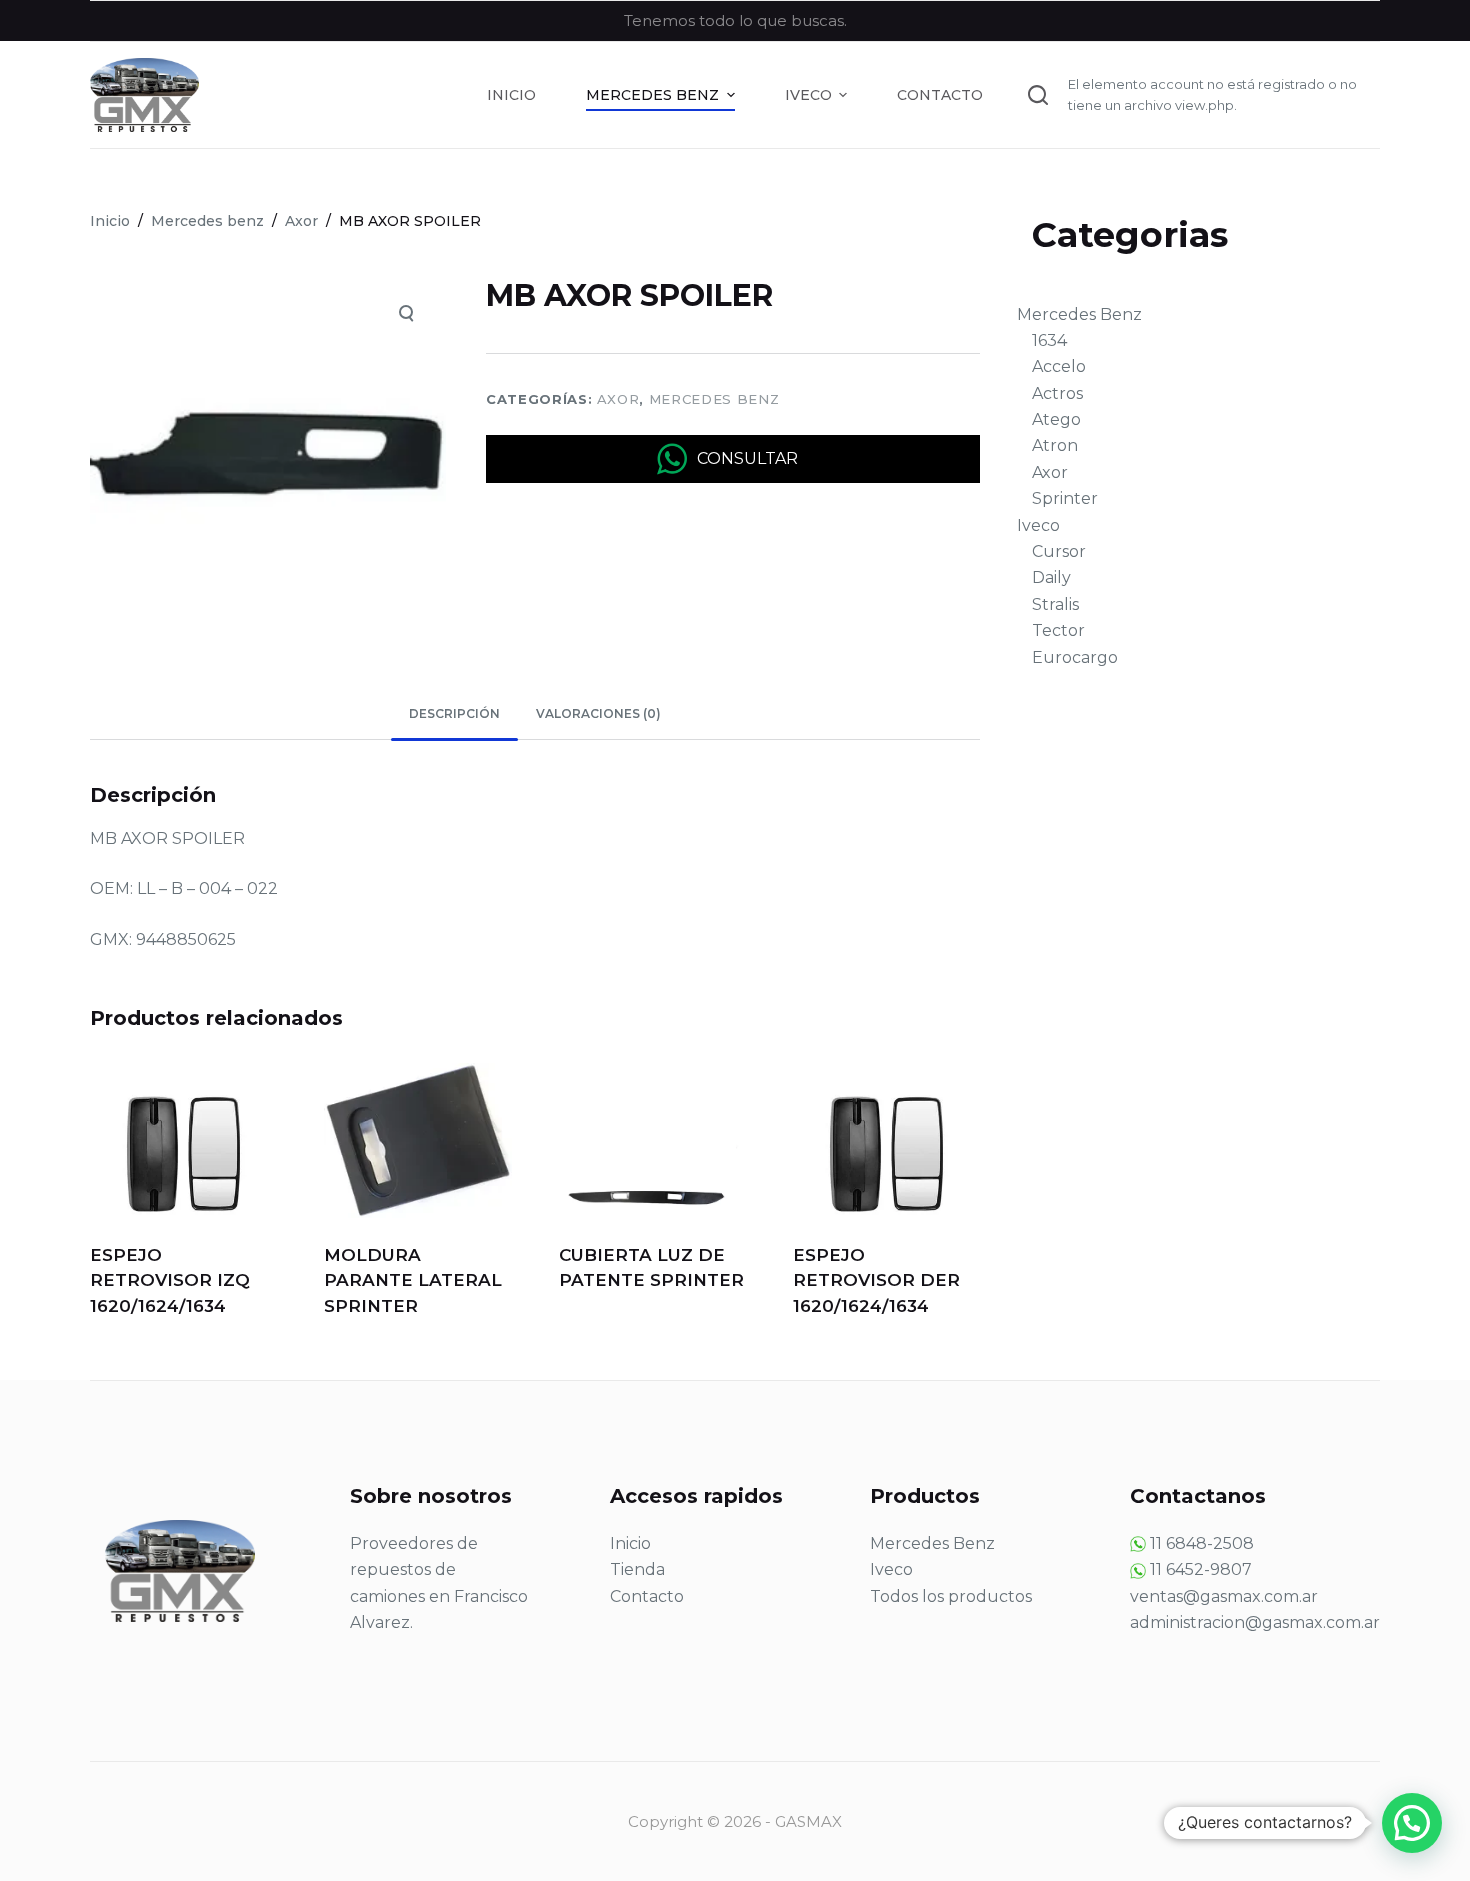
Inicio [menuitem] (511, 95)
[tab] (454, 714)
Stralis (1055, 604)
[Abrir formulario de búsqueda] (1038, 95)
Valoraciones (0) (598, 713)
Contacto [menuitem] (940, 95)
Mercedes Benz (1079, 314)
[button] (1412, 1823)
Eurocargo (1075, 657)
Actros (1057, 393)
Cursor (1059, 551)
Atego (1056, 419)
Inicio (630, 1543)
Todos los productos (951, 1596)
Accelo (1059, 366)
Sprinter (1065, 498)
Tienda (637, 1569)
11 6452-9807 (1201, 1569)
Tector (1058, 630)
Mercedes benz (714, 399)
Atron (1055, 445)
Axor (618, 399)
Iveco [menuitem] (808, 95)
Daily (1051, 577)
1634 (1049, 340)
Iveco (1038, 525)
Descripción (454, 713)
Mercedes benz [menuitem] (652, 95)
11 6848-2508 (1202, 1543)
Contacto (647, 1596)
